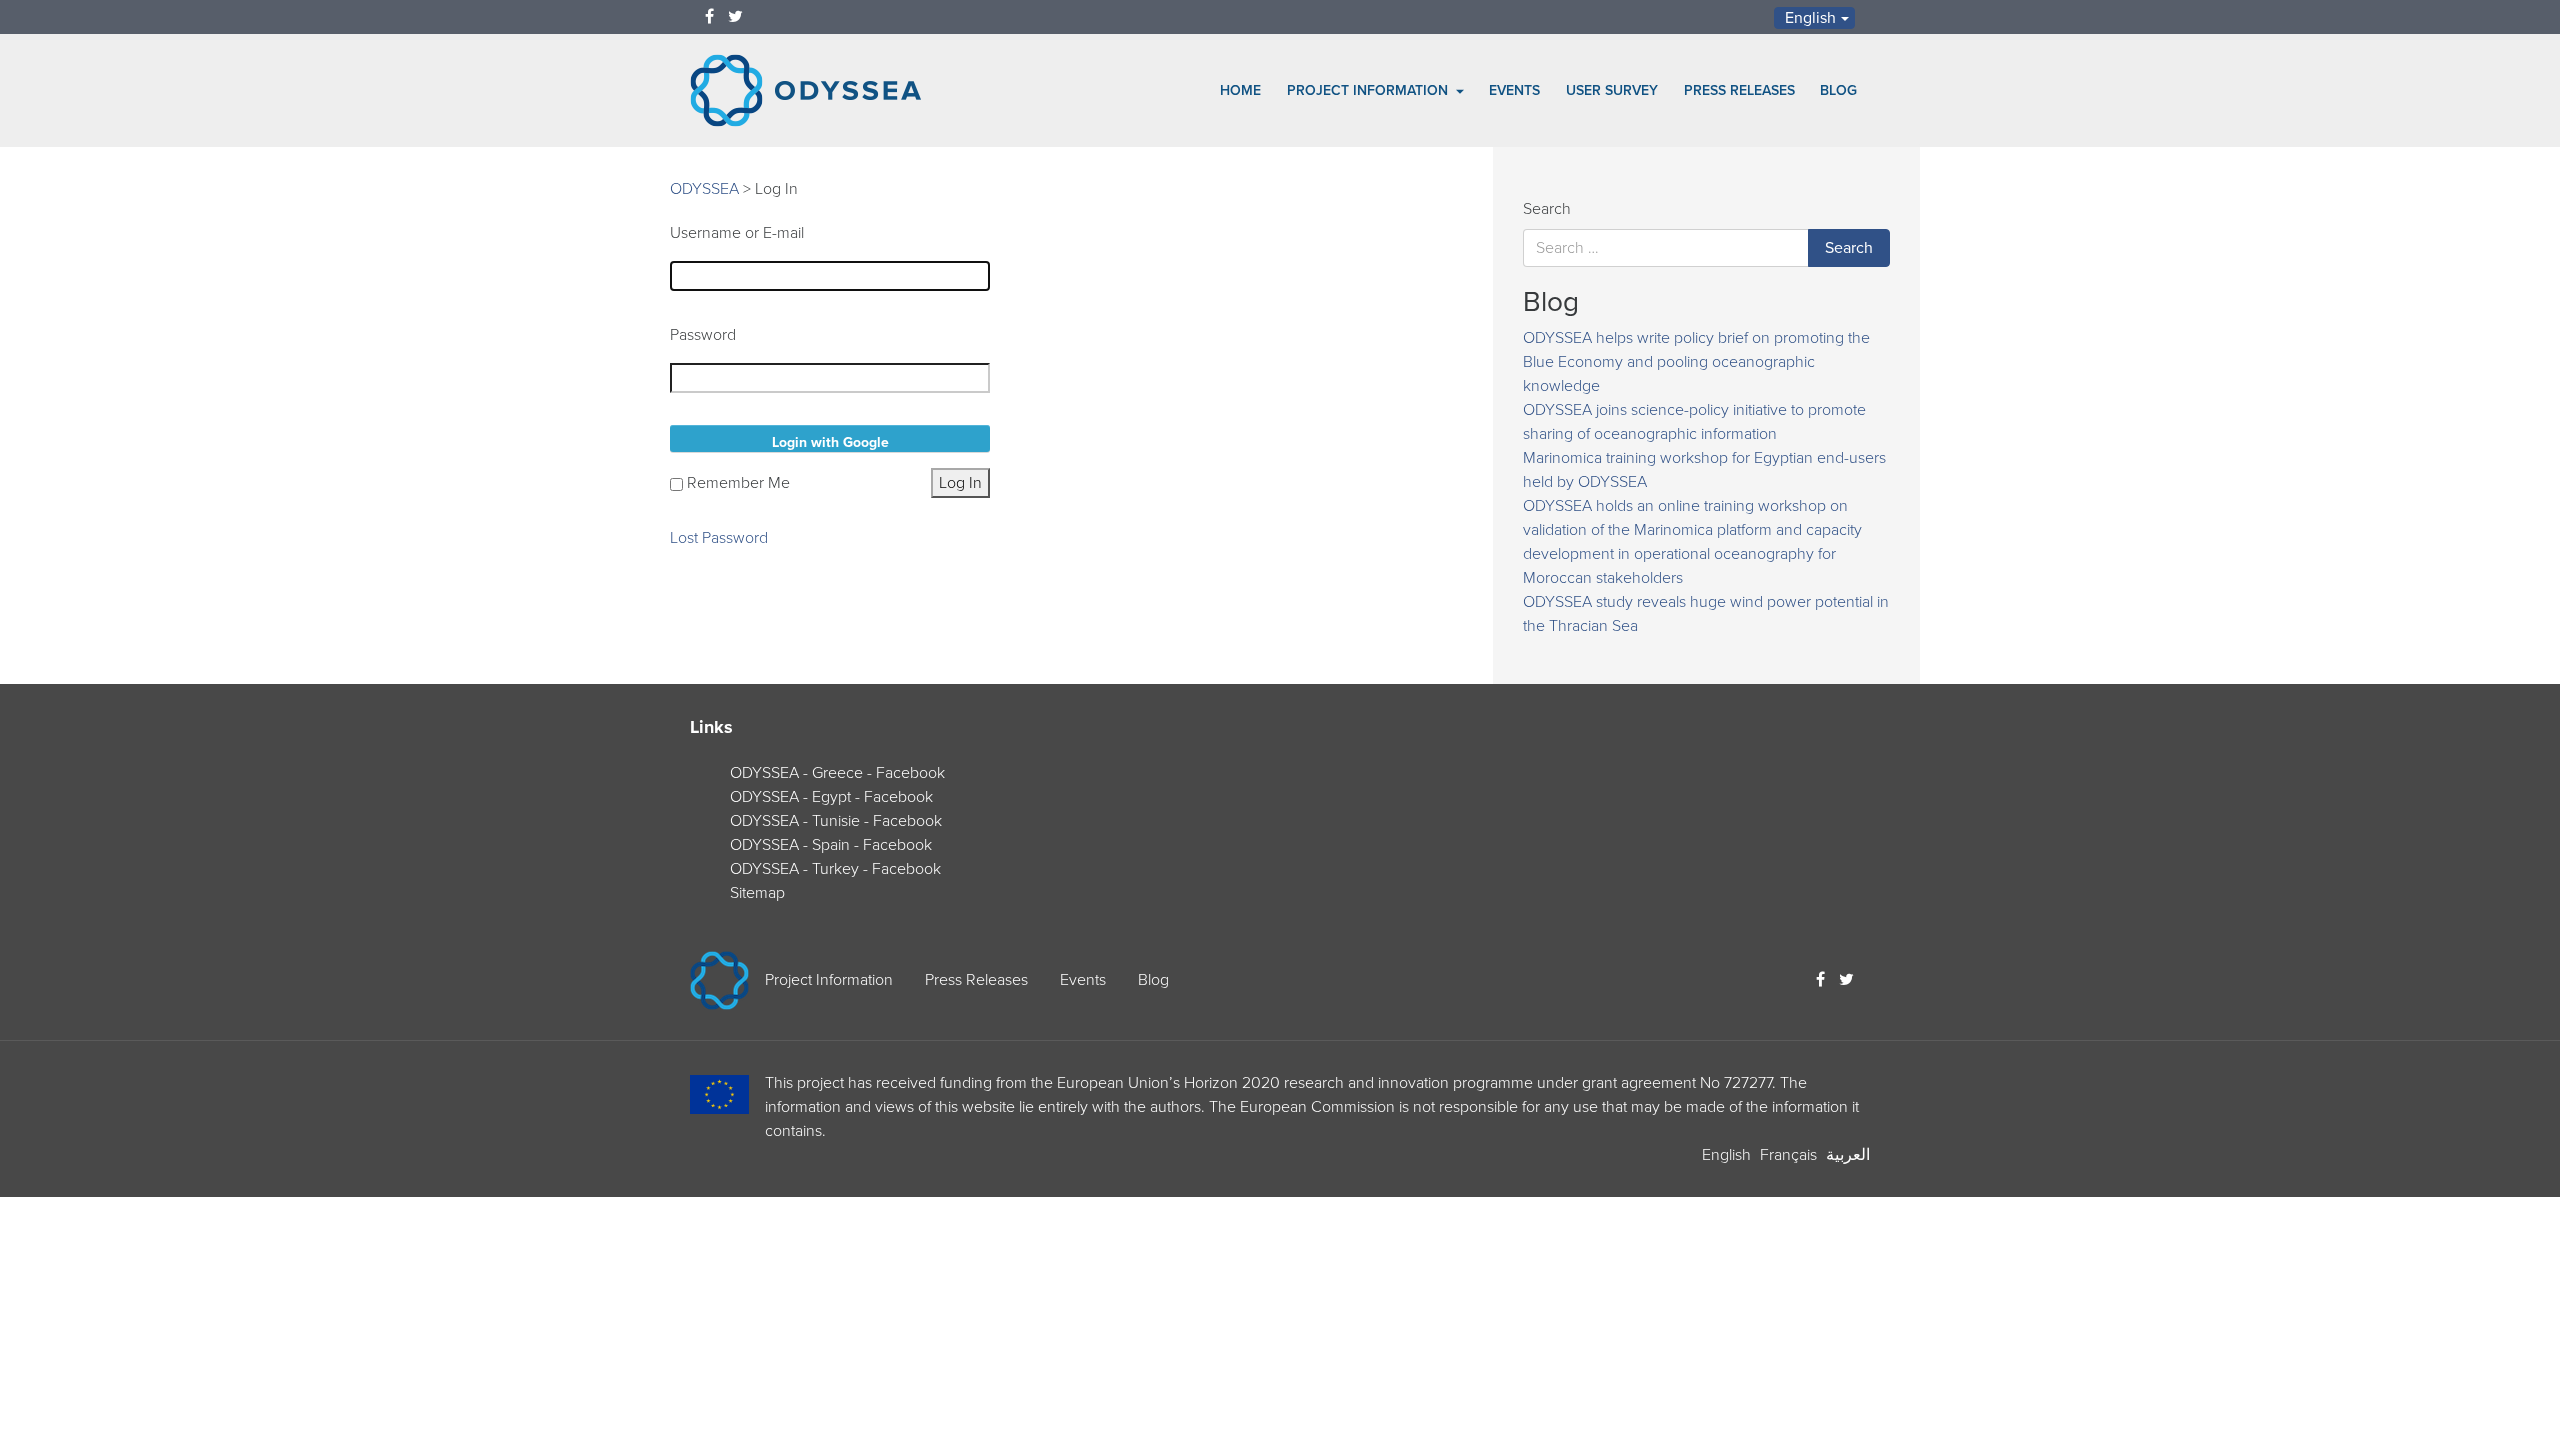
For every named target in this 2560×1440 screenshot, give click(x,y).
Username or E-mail (737, 233)
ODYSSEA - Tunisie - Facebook (836, 821)
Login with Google (830, 442)
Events (1514, 90)
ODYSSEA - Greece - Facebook (837, 773)
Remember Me (738, 483)
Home (1240, 90)
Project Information (1369, 90)
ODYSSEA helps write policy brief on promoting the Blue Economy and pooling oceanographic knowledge (1696, 362)
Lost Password (719, 538)
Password (703, 335)
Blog (1838, 90)
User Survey (1612, 90)
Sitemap (757, 893)
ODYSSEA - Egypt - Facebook (831, 797)
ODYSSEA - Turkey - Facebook (835, 869)
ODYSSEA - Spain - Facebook (831, 845)
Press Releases (1739, 90)
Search (1547, 209)
